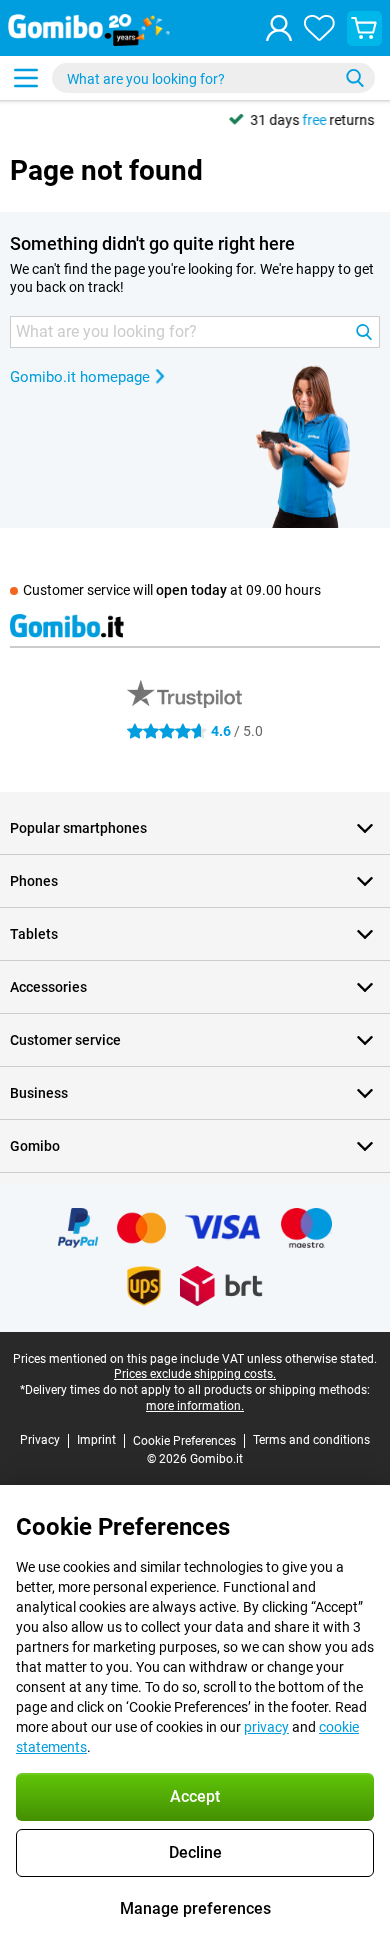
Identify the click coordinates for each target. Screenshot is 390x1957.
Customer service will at (172, 590)
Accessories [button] (48, 987)
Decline (195, 1852)
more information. (195, 1406)
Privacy (40, 1440)
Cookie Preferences (184, 1441)
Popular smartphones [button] (78, 828)
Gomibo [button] (35, 1146)
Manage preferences (195, 1908)
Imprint (96, 1440)
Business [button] (39, 1093)
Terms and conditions (311, 1440)
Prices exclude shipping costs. (195, 1374)
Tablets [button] (34, 934)
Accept (195, 1796)
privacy (266, 1727)
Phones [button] (34, 881)
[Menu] (26, 78)
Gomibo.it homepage (80, 377)
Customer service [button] (65, 1040)
